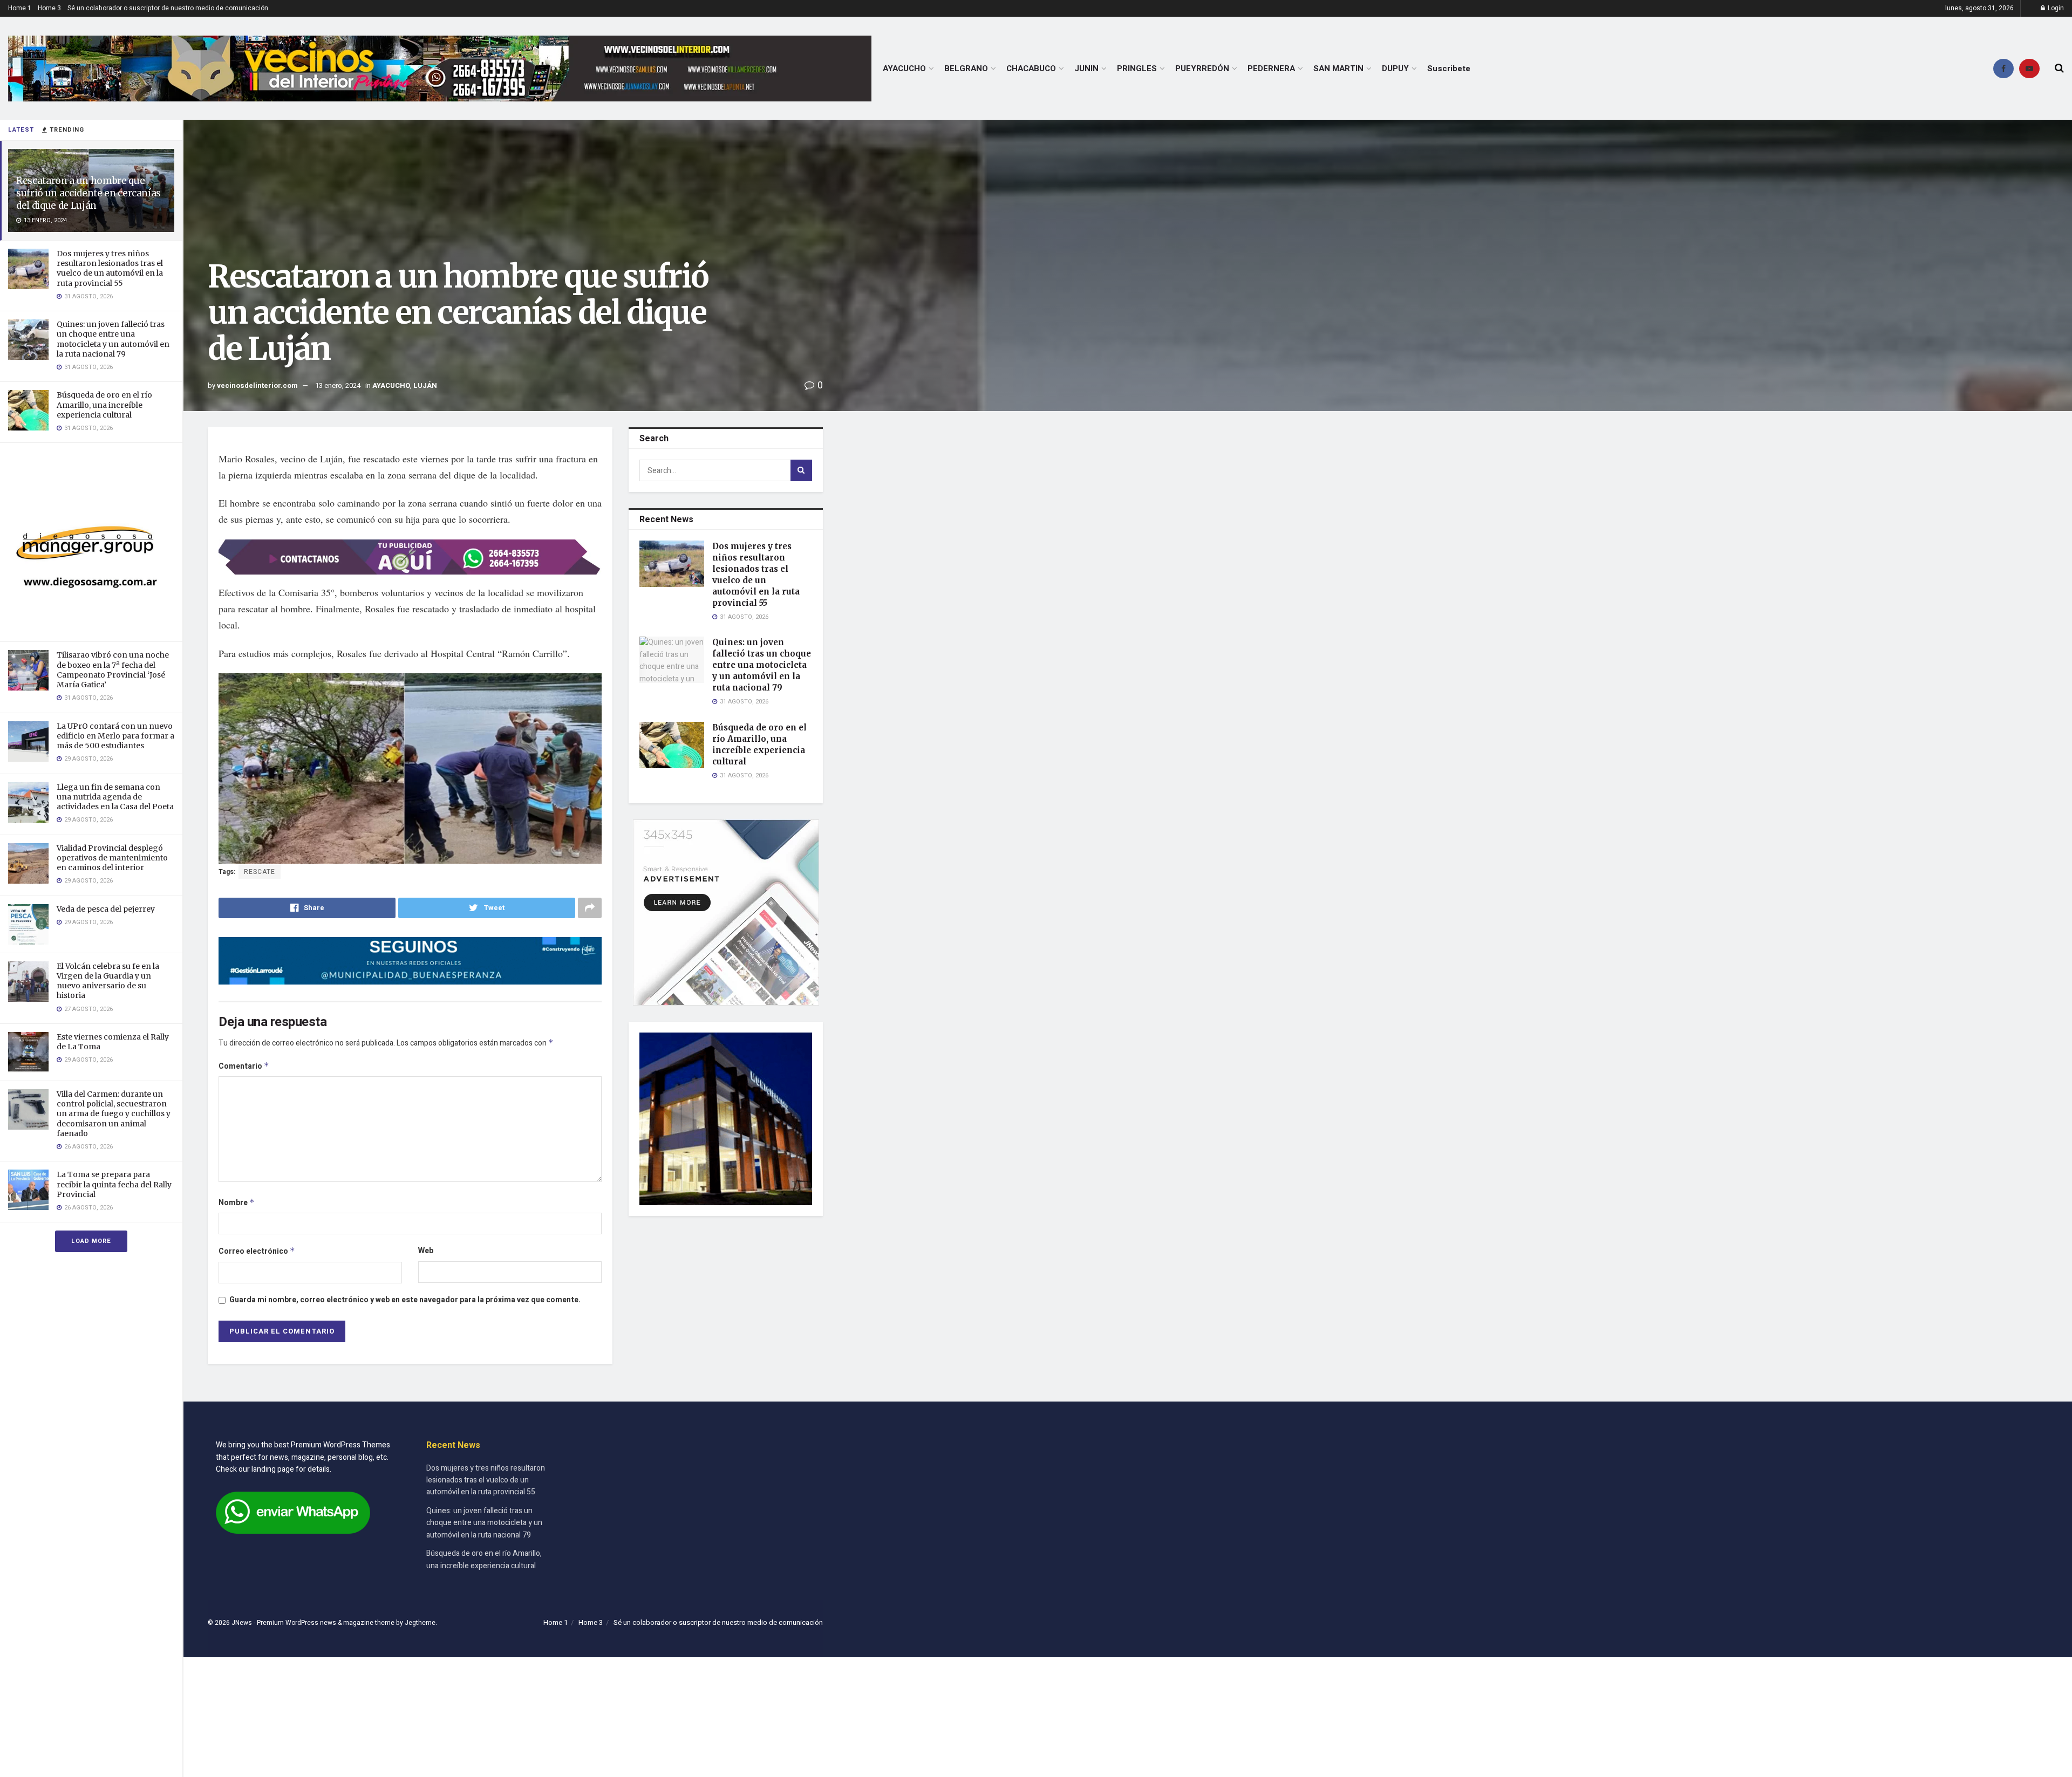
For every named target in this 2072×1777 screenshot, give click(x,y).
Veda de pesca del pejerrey (106, 909)
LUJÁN (425, 385)
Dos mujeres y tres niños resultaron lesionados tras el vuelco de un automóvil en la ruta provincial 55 (110, 268)
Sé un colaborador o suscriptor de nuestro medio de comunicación (168, 8)
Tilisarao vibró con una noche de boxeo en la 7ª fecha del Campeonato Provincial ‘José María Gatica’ (113, 670)
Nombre (237, 1203)
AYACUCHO (904, 69)
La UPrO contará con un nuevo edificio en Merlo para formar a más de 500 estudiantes (115, 736)
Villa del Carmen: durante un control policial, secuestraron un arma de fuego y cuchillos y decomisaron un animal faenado (114, 1114)
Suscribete (1449, 69)
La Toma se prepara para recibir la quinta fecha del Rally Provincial (114, 1184)
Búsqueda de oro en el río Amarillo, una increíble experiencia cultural (104, 405)
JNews (242, 1623)
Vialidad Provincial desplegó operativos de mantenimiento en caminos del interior (112, 858)
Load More (91, 1241)
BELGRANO (966, 69)
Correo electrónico (257, 1251)
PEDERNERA (1271, 69)
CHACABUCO (1031, 69)
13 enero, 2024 (338, 385)
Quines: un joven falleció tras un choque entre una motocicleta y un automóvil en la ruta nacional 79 (113, 339)
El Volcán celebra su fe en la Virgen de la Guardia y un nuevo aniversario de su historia (108, 981)
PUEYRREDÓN (1202, 69)
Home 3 (49, 8)
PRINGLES (1137, 69)
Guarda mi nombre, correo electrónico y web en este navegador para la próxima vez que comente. (405, 1300)
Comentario (244, 1066)
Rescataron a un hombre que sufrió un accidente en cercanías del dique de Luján (88, 193)
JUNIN (1086, 69)
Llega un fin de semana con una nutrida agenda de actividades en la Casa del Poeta (115, 797)
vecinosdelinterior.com (257, 385)
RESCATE (260, 872)
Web (426, 1251)
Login (2055, 8)
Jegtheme (420, 1623)
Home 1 (20, 8)
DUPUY (1395, 69)
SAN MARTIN (1338, 69)
